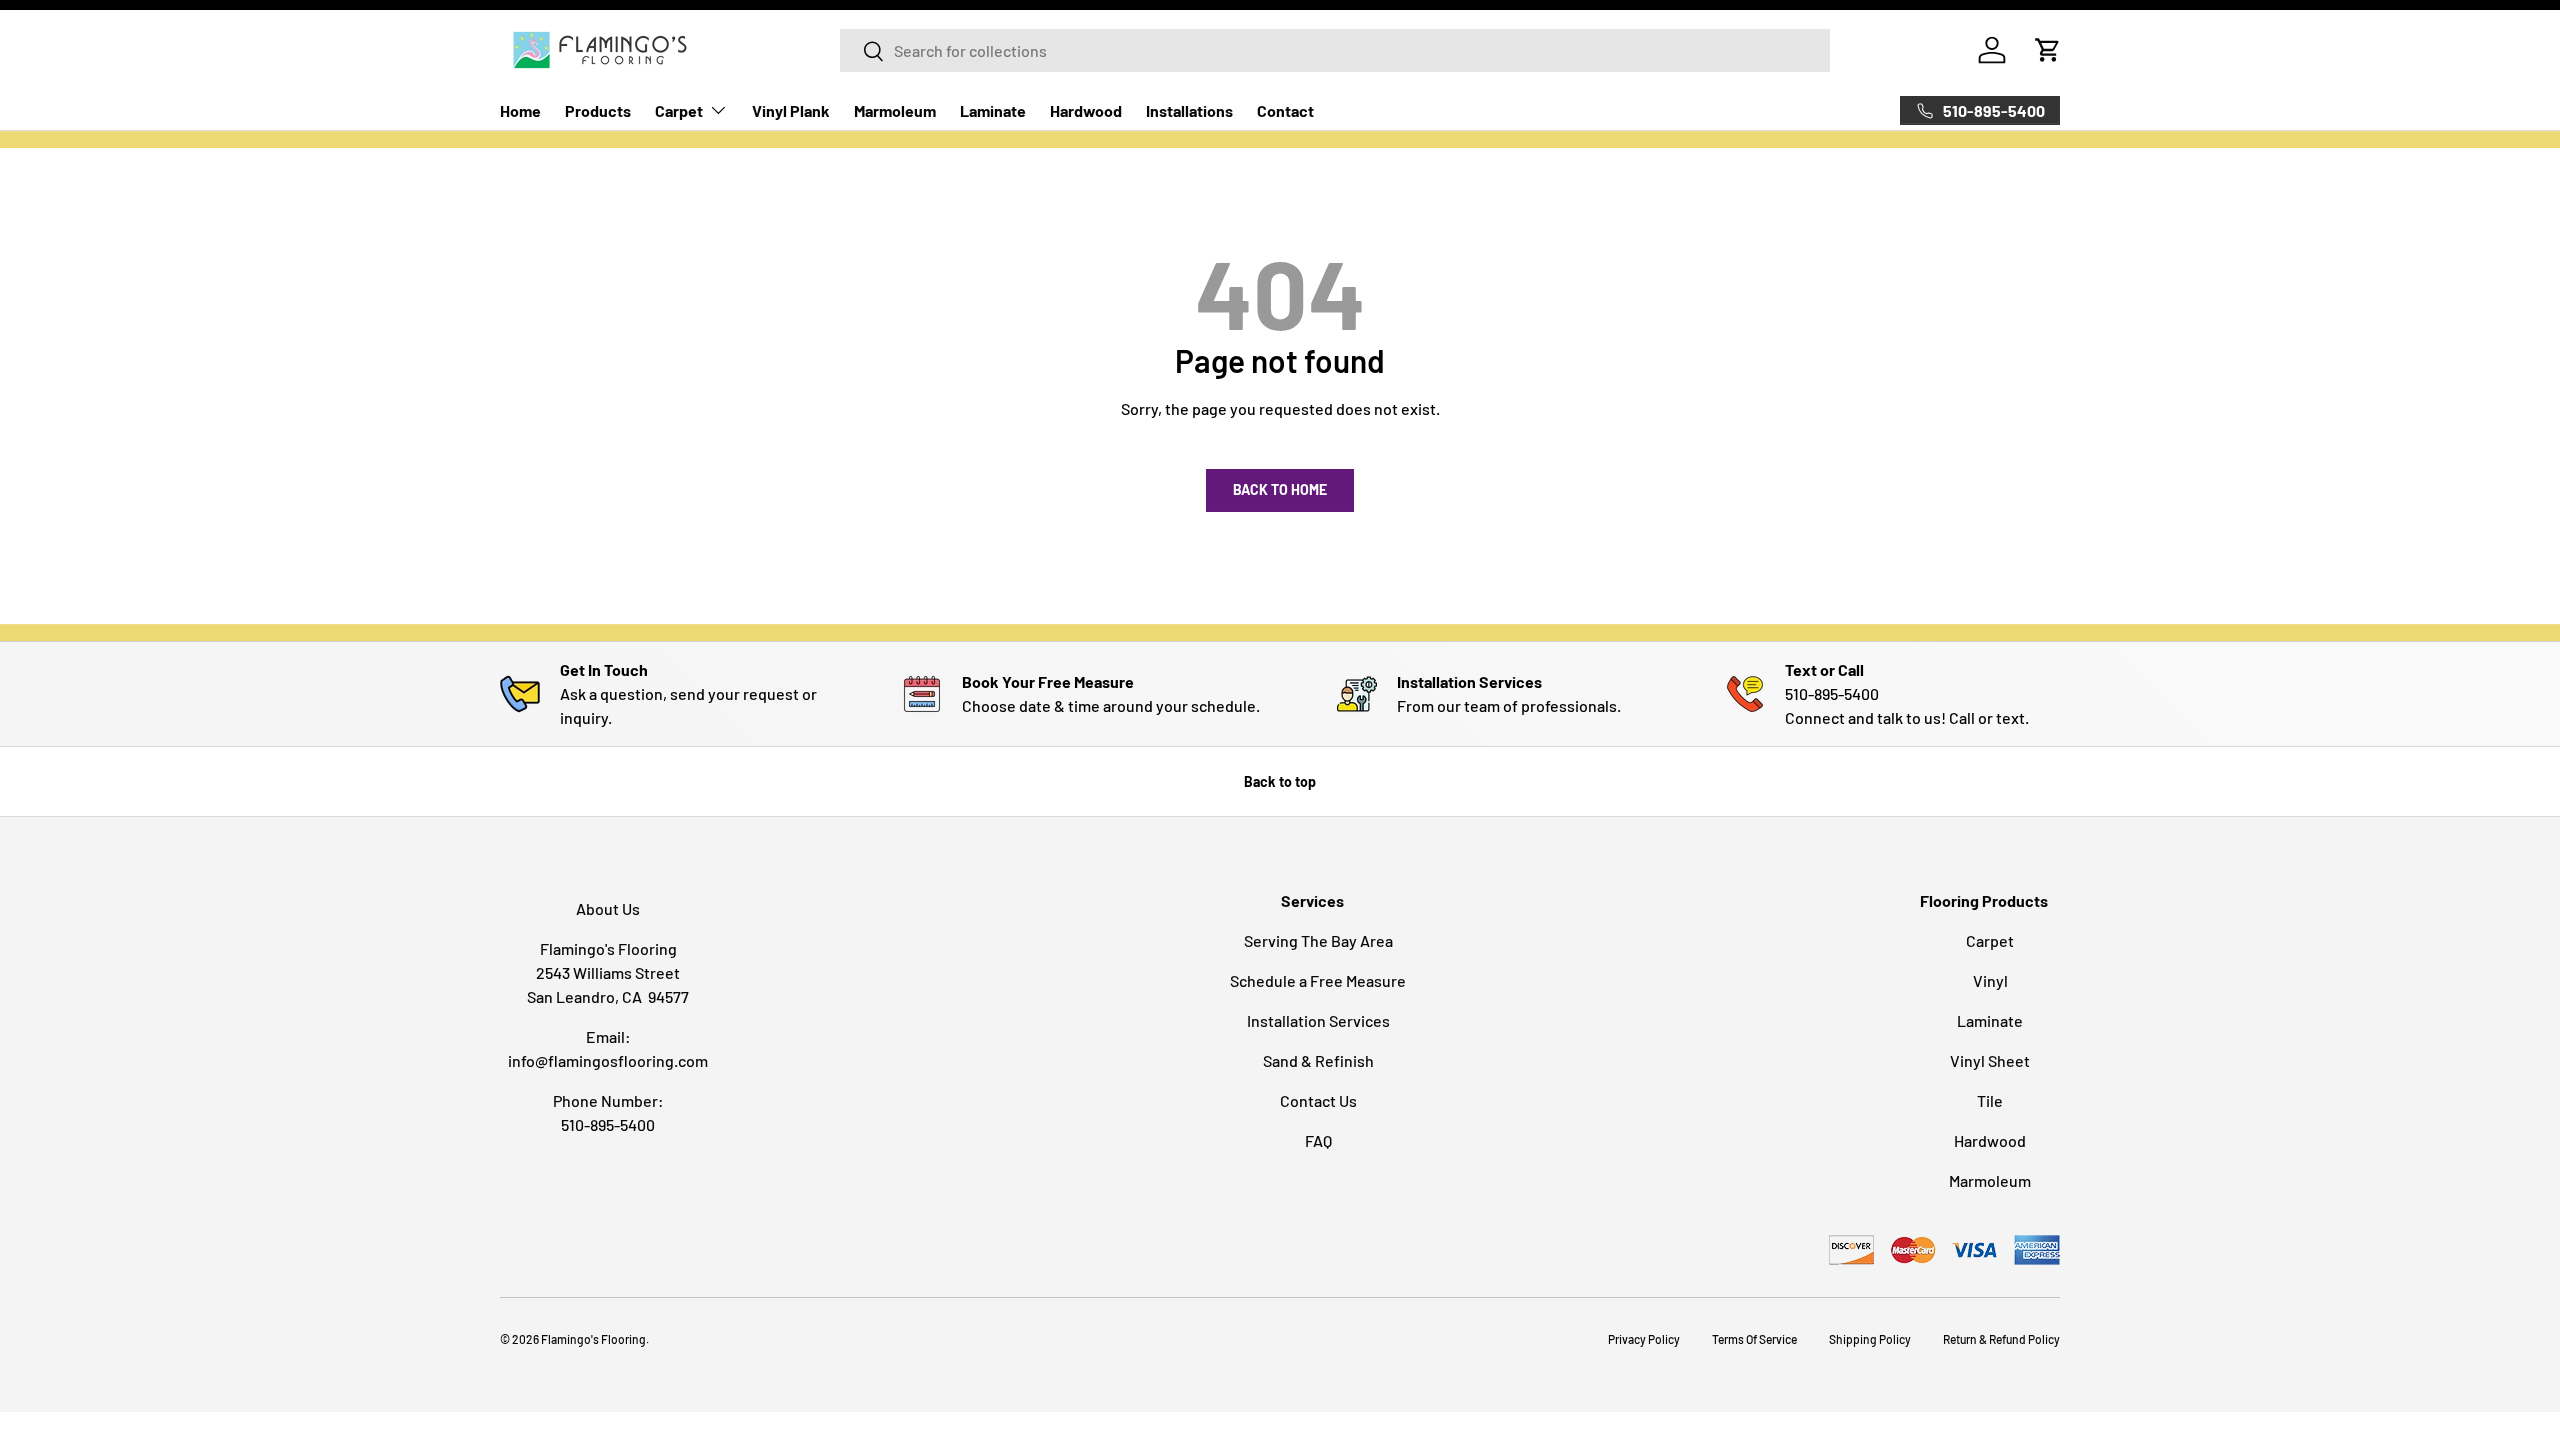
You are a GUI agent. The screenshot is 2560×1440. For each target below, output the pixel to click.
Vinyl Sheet (1990, 1060)
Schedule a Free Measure (1318, 980)
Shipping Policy (1870, 1339)
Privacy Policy (1644, 1339)
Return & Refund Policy (2001, 1339)
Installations (1189, 110)
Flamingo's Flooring (593, 1339)
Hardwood (1086, 110)
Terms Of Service (1754, 1339)
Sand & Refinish (1318, 1060)
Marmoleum (895, 110)
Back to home (1280, 489)
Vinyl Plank (791, 110)
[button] (2048, 50)
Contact (1285, 110)
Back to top (1280, 781)
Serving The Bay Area (1318, 940)
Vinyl (1990, 980)
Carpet (679, 110)
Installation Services (1318, 1020)
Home (520, 110)
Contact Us (1318, 1100)
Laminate (993, 110)
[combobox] (1335, 50)
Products (598, 110)
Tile (1990, 1100)
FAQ (1318, 1140)
